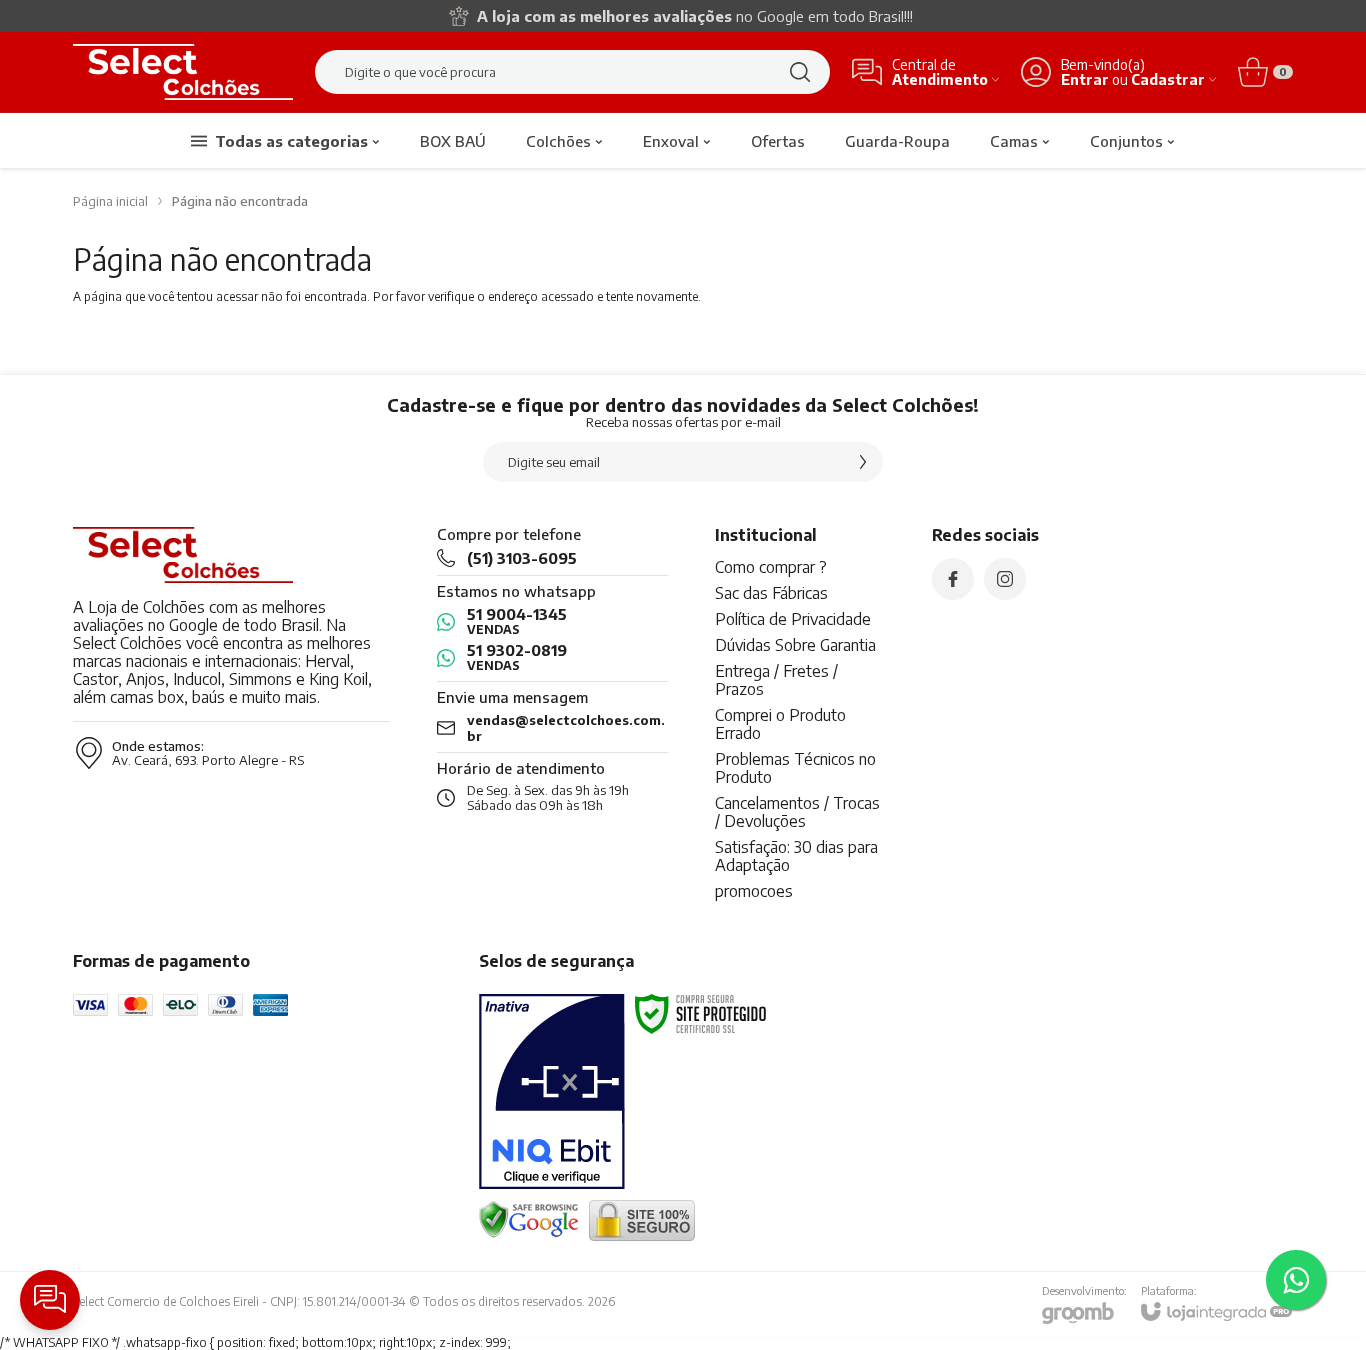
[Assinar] (863, 462)
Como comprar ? (771, 567)
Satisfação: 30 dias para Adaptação (796, 856)
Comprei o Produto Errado (780, 724)
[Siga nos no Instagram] (1005, 579)
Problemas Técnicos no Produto (795, 768)
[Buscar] (800, 72)
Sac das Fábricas (771, 593)
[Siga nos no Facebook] (953, 579)
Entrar (1085, 79)
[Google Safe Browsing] (529, 1218)
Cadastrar (1168, 79)
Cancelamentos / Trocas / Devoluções (797, 812)
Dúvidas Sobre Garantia (795, 645)
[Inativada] (552, 1092)
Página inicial (110, 201)
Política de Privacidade (793, 619)
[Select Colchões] (183, 72)
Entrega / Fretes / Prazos (776, 680)
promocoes (754, 891)
